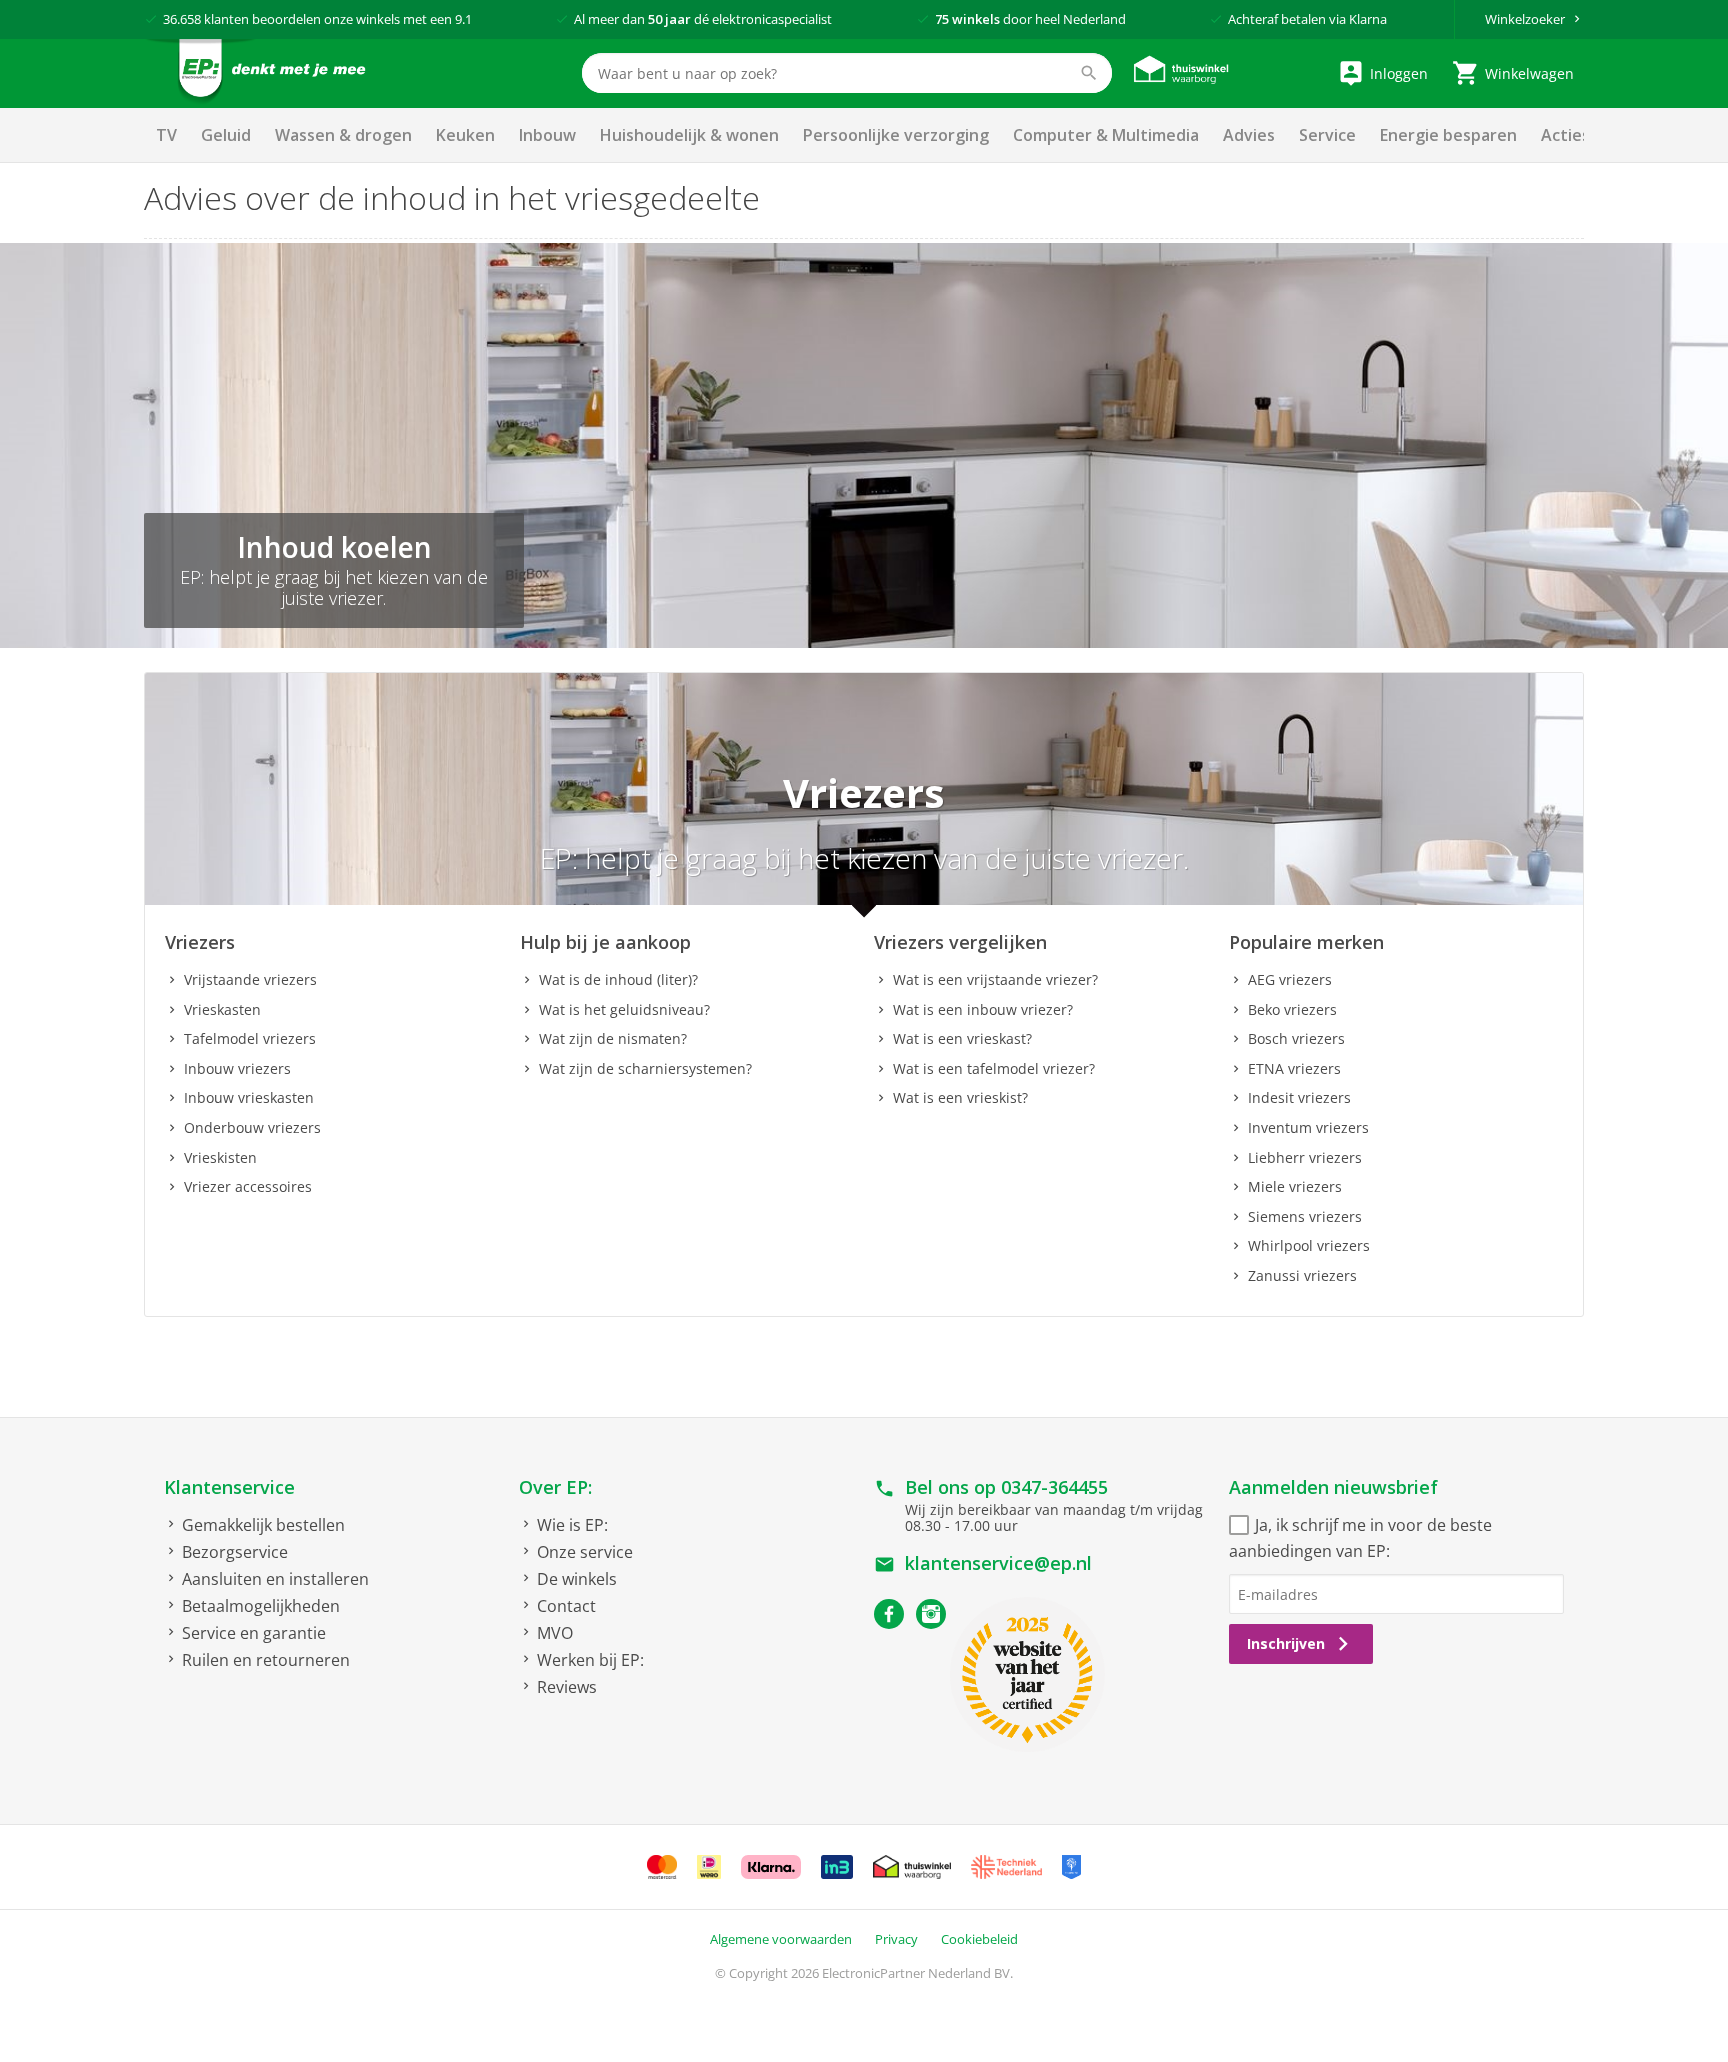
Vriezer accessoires (248, 1186)
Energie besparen (1448, 135)
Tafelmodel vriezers (250, 1038)
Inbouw (547, 135)
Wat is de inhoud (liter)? (618, 979)
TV (166, 135)
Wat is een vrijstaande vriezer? (995, 979)
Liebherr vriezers (1305, 1157)
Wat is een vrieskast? (962, 1038)
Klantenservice (229, 1487)
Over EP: (555, 1487)
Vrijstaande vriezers (250, 979)
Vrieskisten (220, 1157)
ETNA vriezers (1294, 1068)
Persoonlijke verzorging (896, 135)
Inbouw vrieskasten (249, 1097)
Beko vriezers (1292, 1009)
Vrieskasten (222, 1009)
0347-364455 (1054, 1487)
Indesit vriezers (1299, 1097)
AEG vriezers (1290, 979)
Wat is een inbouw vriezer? (983, 1009)
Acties (1565, 135)
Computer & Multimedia (1106, 135)
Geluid (226, 135)
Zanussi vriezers (1302, 1275)
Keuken (465, 135)
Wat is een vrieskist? (960, 1097)
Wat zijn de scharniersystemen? (645, 1068)
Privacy (896, 1939)
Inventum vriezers (1308, 1127)
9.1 (463, 19)
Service (1327, 135)
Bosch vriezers (1296, 1038)
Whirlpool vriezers (1309, 1245)
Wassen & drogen (343, 135)
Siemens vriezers (1305, 1216)
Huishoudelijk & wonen (689, 135)
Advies (1249, 135)
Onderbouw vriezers (252, 1127)
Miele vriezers (1295, 1186)
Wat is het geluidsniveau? (624, 1009)
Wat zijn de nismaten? (613, 1038)
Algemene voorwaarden (781, 1939)
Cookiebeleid (979, 1939)
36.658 (182, 19)
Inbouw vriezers (237, 1068)
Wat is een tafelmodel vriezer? (994, 1068)
